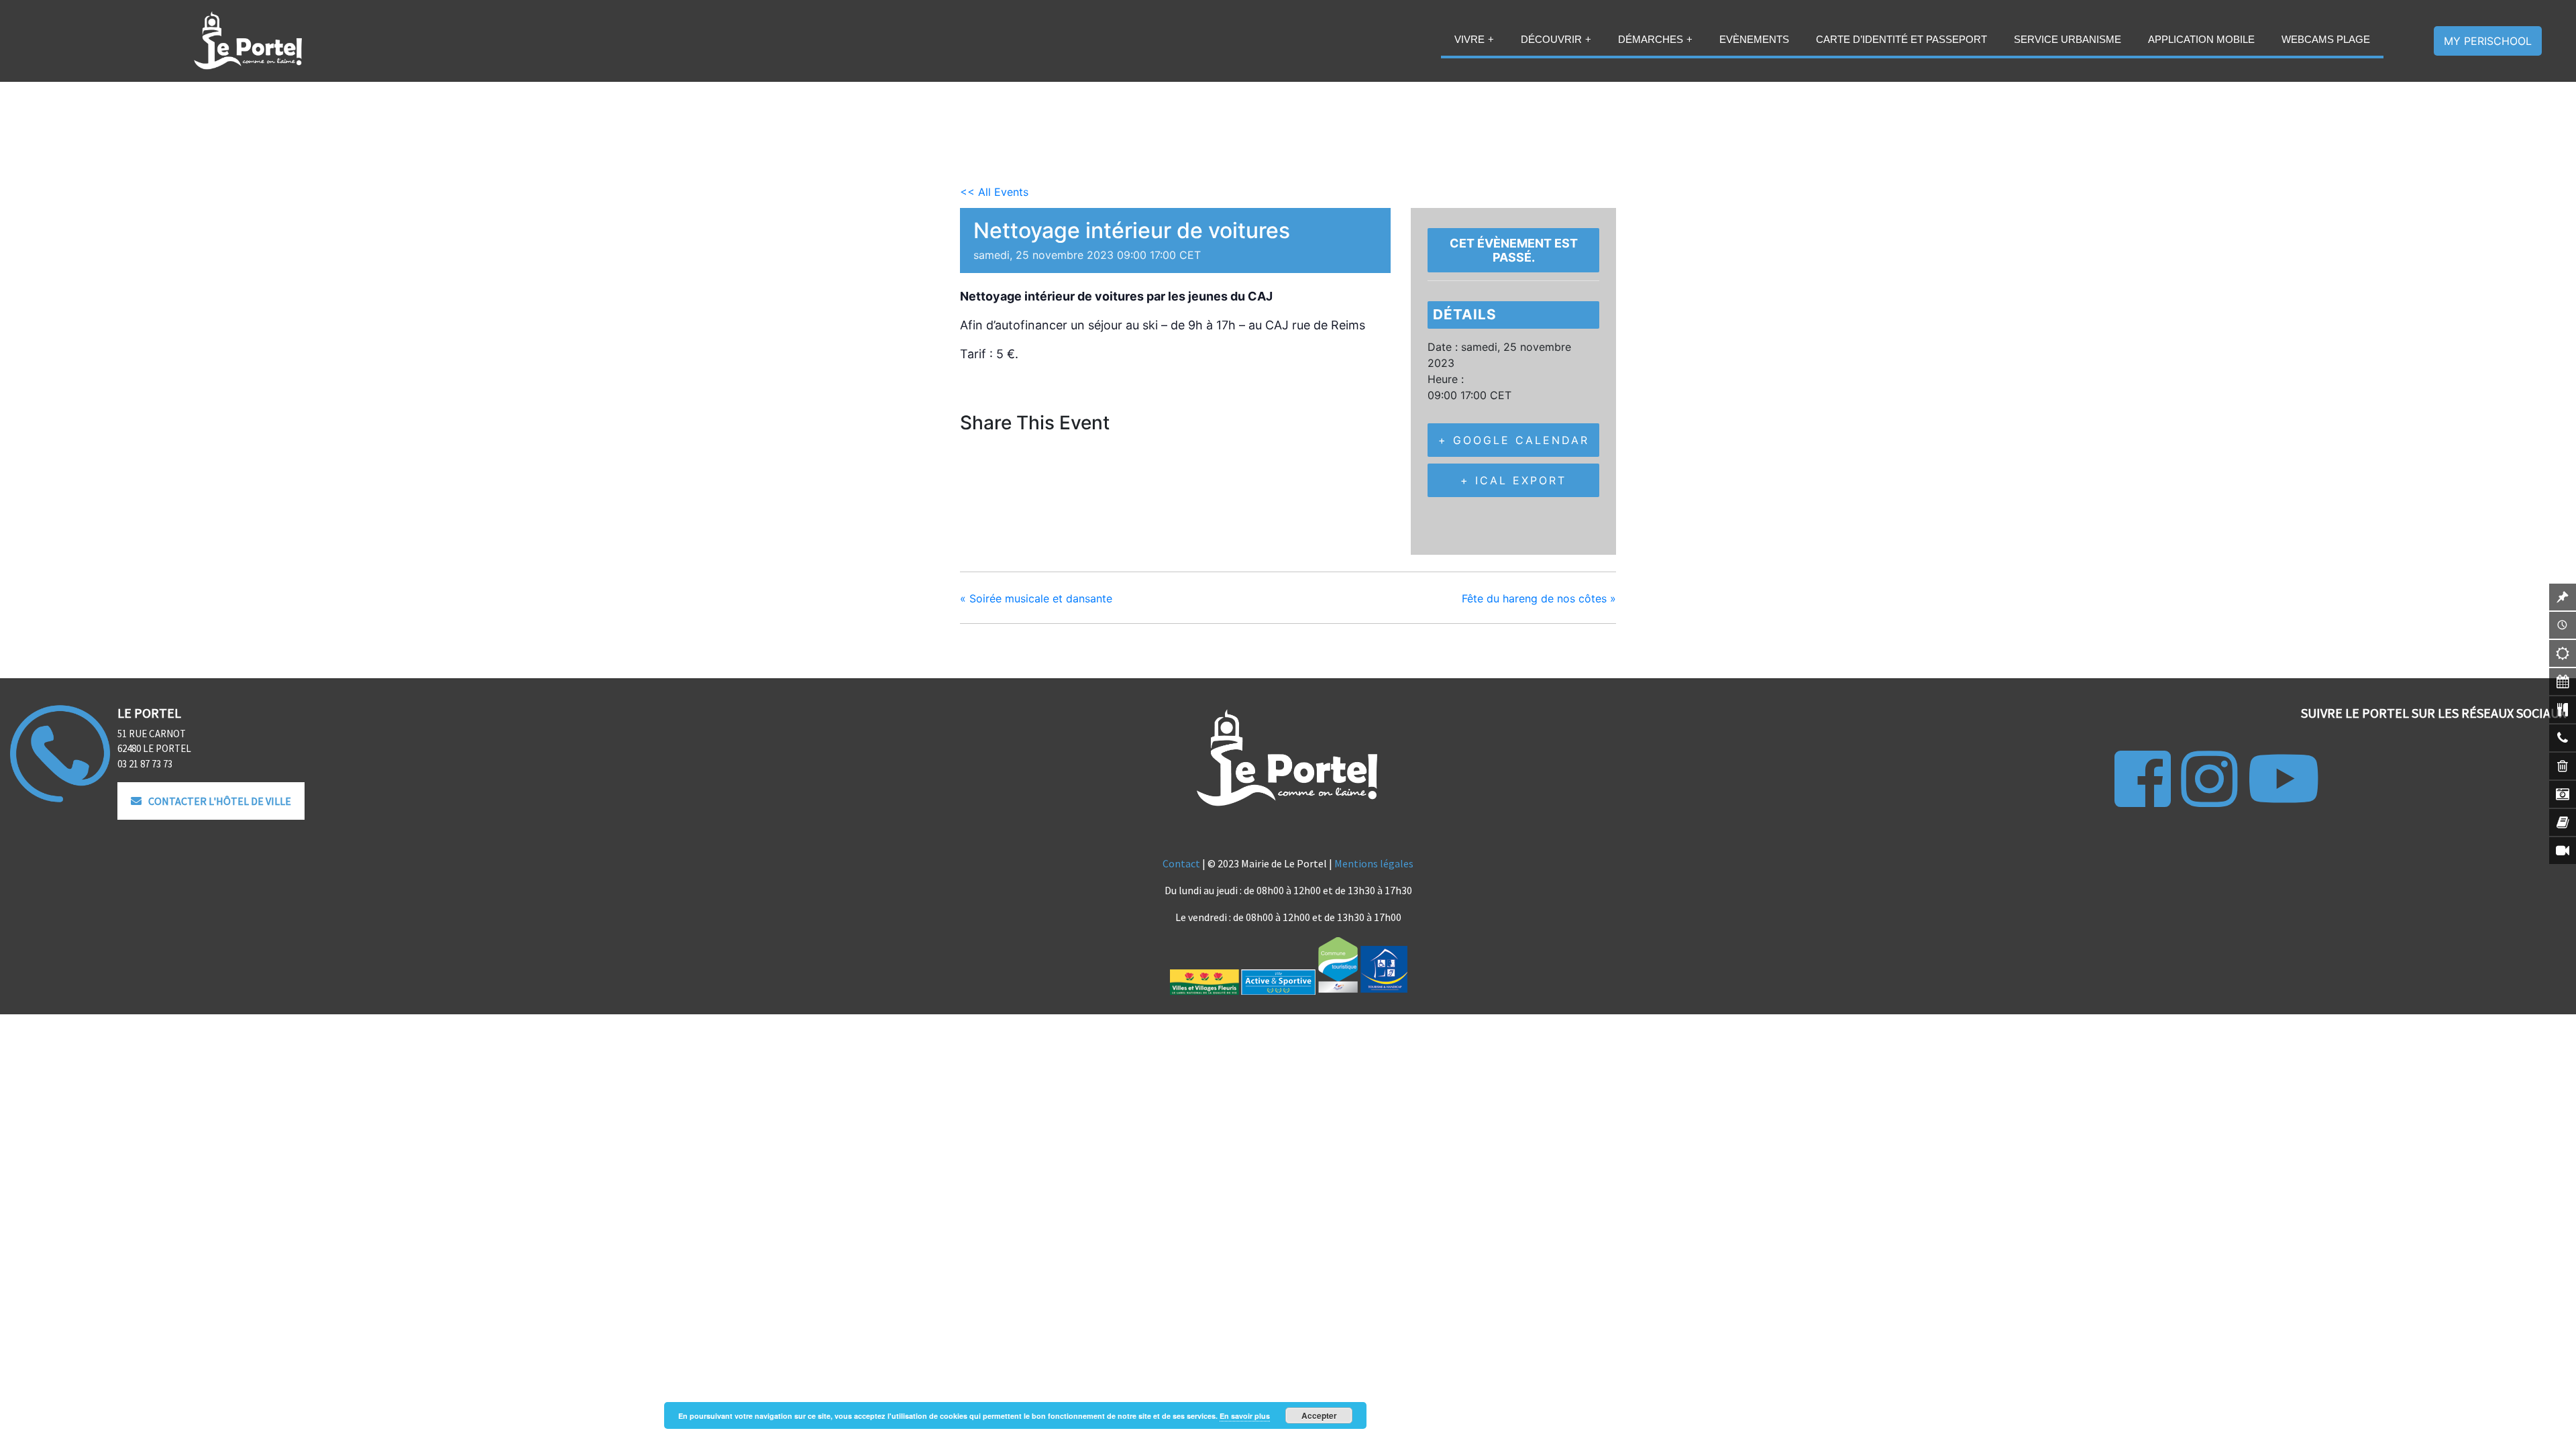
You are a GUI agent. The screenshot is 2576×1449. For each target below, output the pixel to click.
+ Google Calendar (1514, 440)
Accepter (1319, 1415)
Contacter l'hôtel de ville (220, 801)
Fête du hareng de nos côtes (1539, 598)
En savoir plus (1245, 1416)
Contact (1181, 863)
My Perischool (2488, 41)
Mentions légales (1374, 863)
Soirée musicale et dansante (1036, 598)
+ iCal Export (1513, 480)
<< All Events (994, 192)
